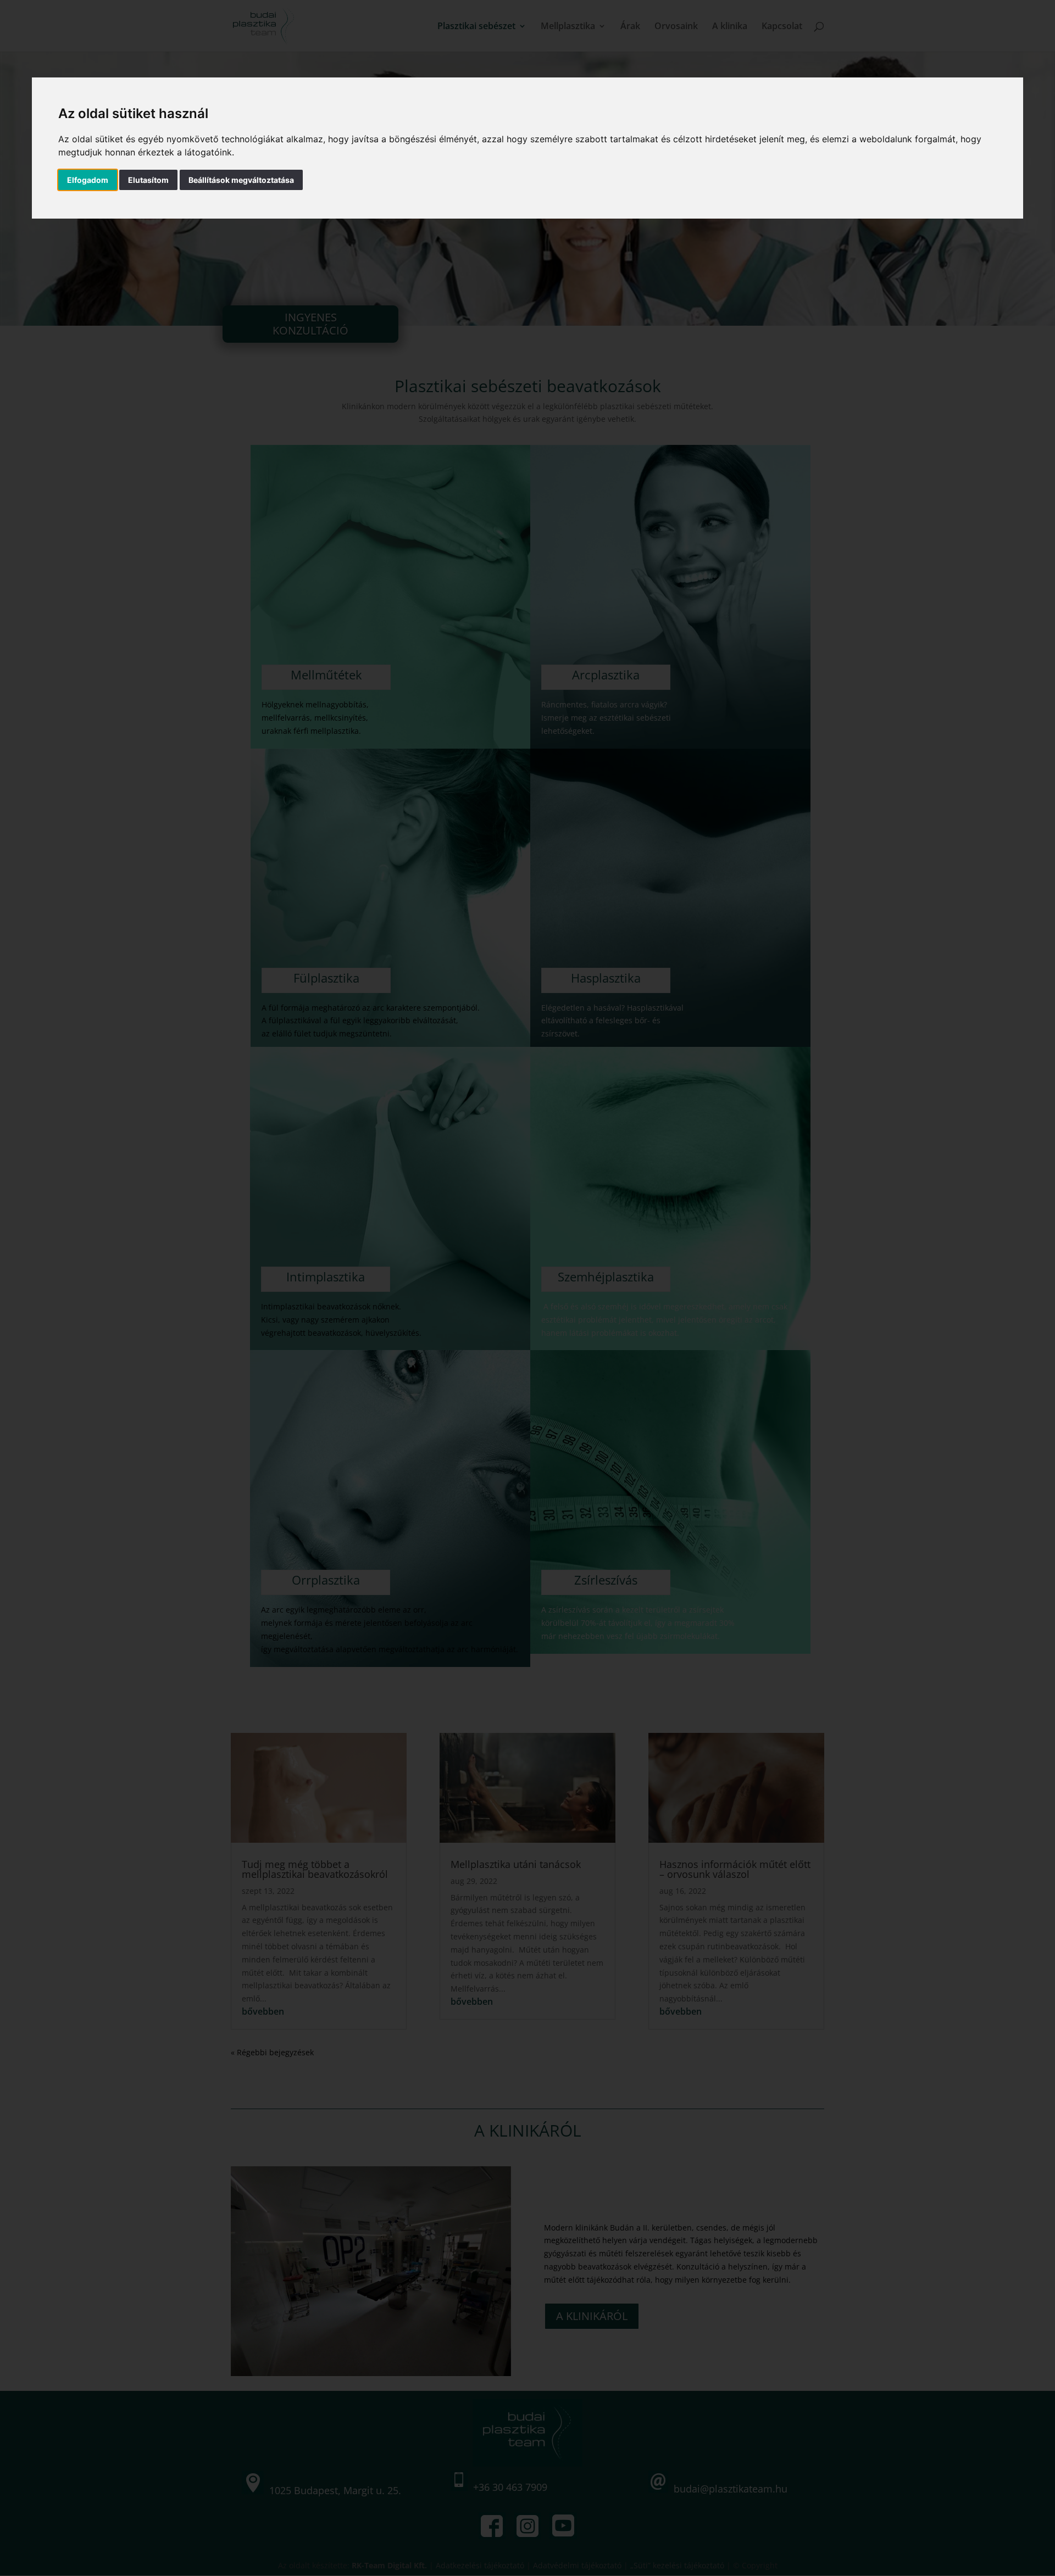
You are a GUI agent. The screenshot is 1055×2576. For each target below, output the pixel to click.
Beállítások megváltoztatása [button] (241, 180)
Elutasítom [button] (148, 180)
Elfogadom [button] (88, 180)
